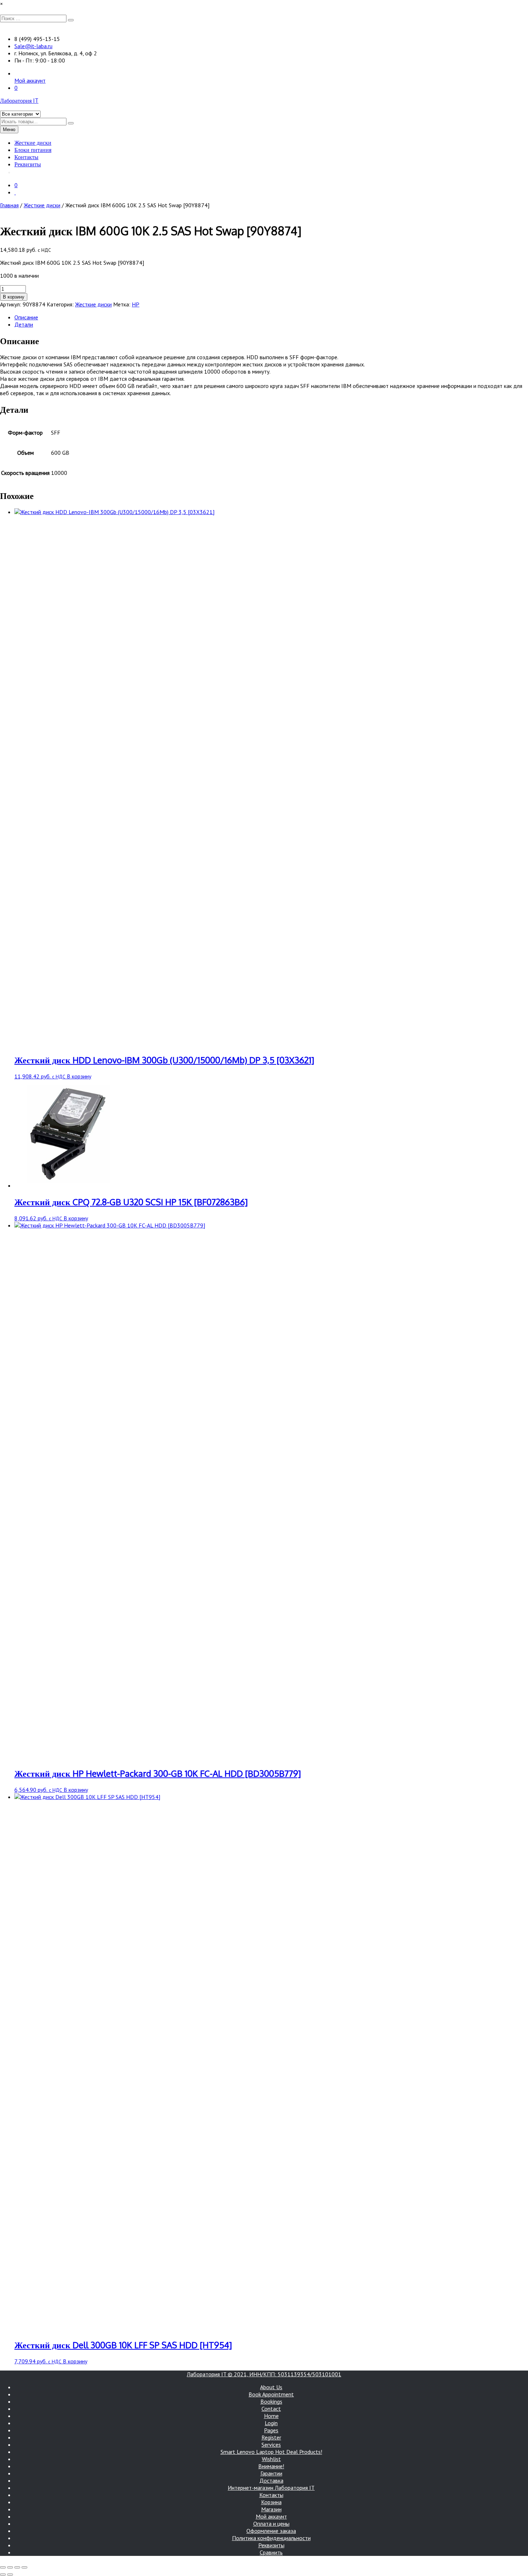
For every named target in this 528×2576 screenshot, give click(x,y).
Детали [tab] (24, 324)
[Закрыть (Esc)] (24, 2567)
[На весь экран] (10, 2567)
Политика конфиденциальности (271, 2538)
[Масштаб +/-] (3, 2567)
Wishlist (271, 2459)
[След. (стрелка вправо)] (10, 2575)
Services (271, 2445)
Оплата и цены (271, 2524)
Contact (271, 2409)
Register (271, 2437)
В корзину (14, 297)
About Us (271, 2387)
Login (271, 2423)
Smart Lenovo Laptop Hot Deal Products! (271, 2452)
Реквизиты (28, 164)
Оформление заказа (271, 2531)
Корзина (271, 2502)
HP (136, 304)
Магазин (271, 2509)
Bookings (271, 2401)
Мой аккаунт (30, 80)
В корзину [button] (79, 1076)
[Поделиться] (17, 2567)
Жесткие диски (33, 143)
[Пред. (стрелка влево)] (3, 2575)
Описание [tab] (26, 317)
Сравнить (271, 2552)
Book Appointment (271, 2394)
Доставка (271, 2480)
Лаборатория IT (19, 101)
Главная (9, 205)
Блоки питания (33, 150)
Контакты (26, 157)
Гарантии (271, 2473)
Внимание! (271, 2466)
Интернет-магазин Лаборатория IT (271, 2488)
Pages (271, 2430)
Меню (9, 130)
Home (271, 2416)
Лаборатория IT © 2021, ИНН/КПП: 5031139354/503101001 (264, 2374)
